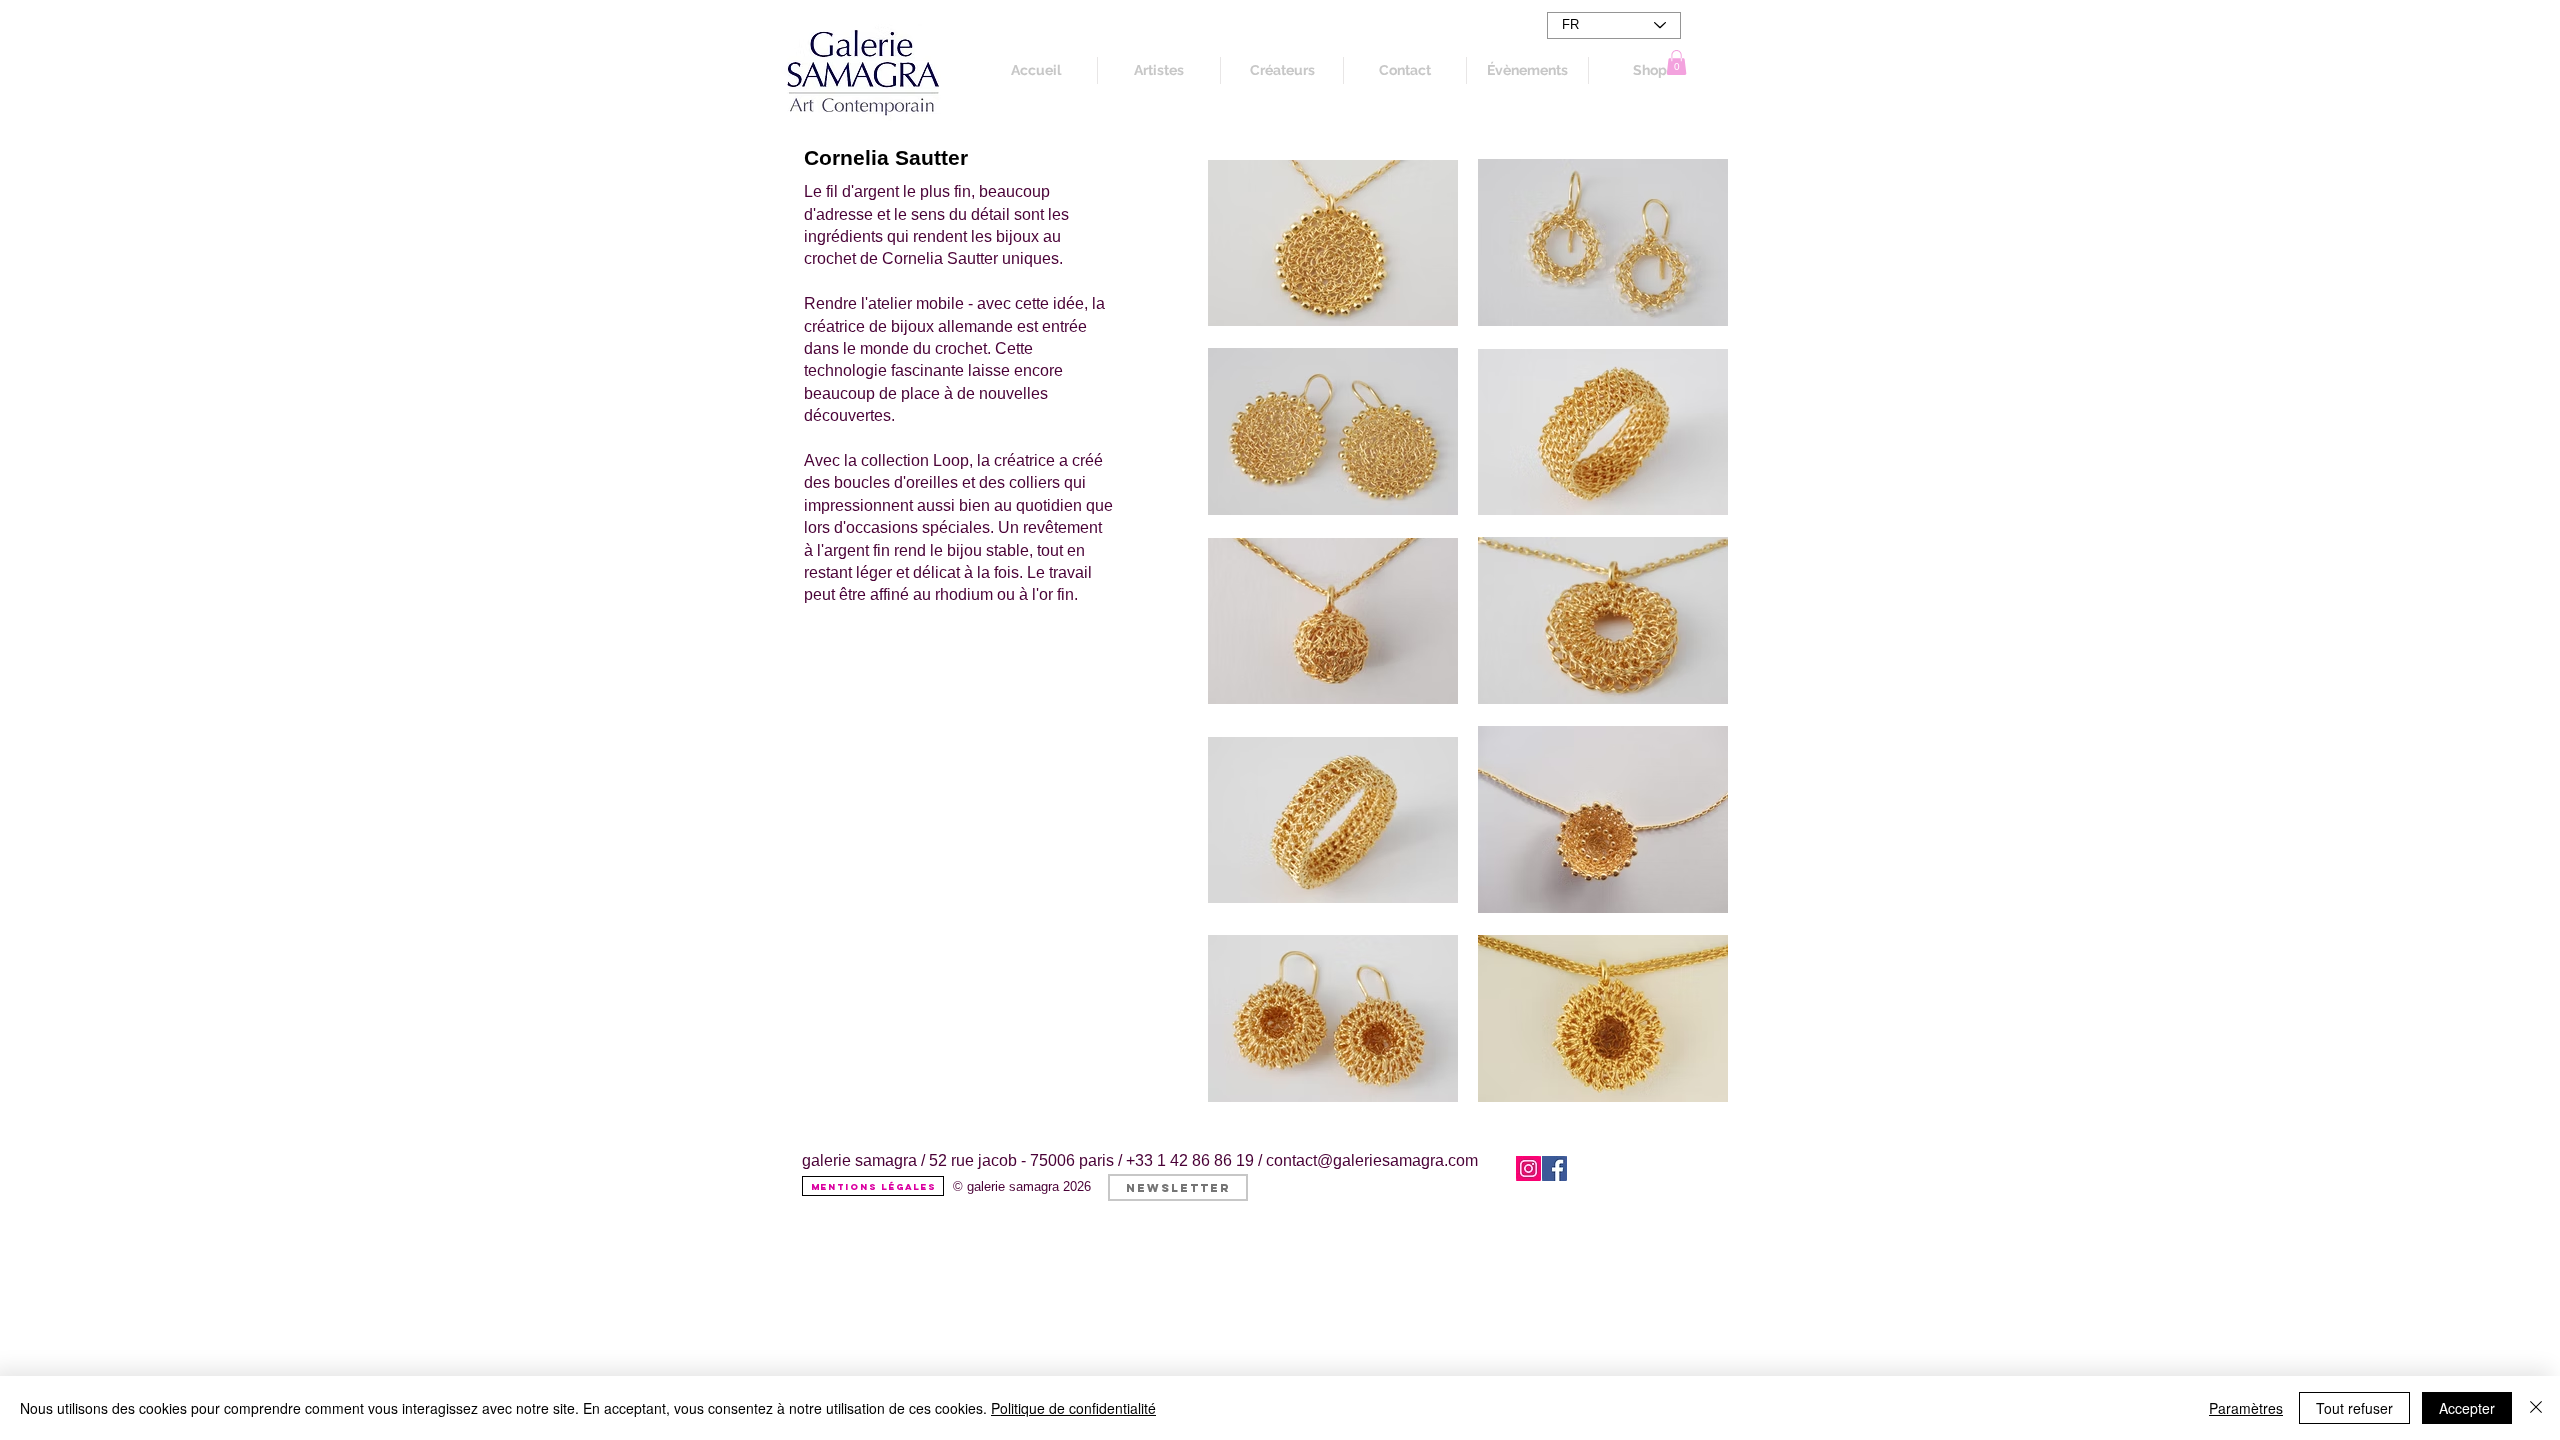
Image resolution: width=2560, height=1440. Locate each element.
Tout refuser (2354, 1408)
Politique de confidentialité (1073, 1408)
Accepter (2467, 1408)
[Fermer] (2536, 1408)
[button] (1676, 62)
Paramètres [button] (2246, 1408)
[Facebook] (1554, 1168)
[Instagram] (1528, 1168)
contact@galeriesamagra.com (1372, 1160)
